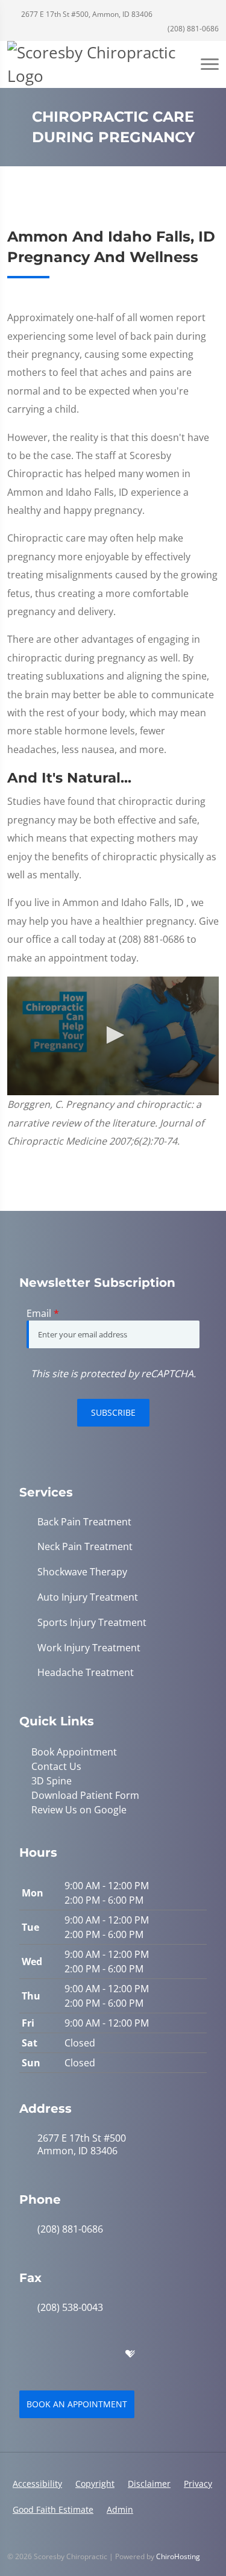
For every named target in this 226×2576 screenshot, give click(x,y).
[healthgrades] (130, 2354)
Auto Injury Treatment (88, 1597)
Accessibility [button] (37, 2484)
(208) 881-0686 (192, 29)
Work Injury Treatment (89, 1648)
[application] (113, 1036)
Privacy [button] (198, 2484)
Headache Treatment (86, 1673)
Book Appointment (74, 1752)
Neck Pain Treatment (85, 1547)
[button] (113, 1035)
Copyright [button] (95, 2484)
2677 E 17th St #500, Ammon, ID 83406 (86, 14)
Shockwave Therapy (82, 1572)
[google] (25, 2354)
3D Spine (52, 1781)
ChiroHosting (178, 2556)
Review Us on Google (79, 1810)
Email (43, 1313)
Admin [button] (120, 2509)
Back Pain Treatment (84, 1522)
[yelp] (78, 2354)
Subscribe (113, 1412)
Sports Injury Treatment (92, 1623)
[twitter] (105, 2354)
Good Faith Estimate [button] (53, 2509)
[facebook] (52, 2354)
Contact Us (56, 1766)
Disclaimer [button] (149, 2484)
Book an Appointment (77, 2404)
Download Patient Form (85, 1795)
